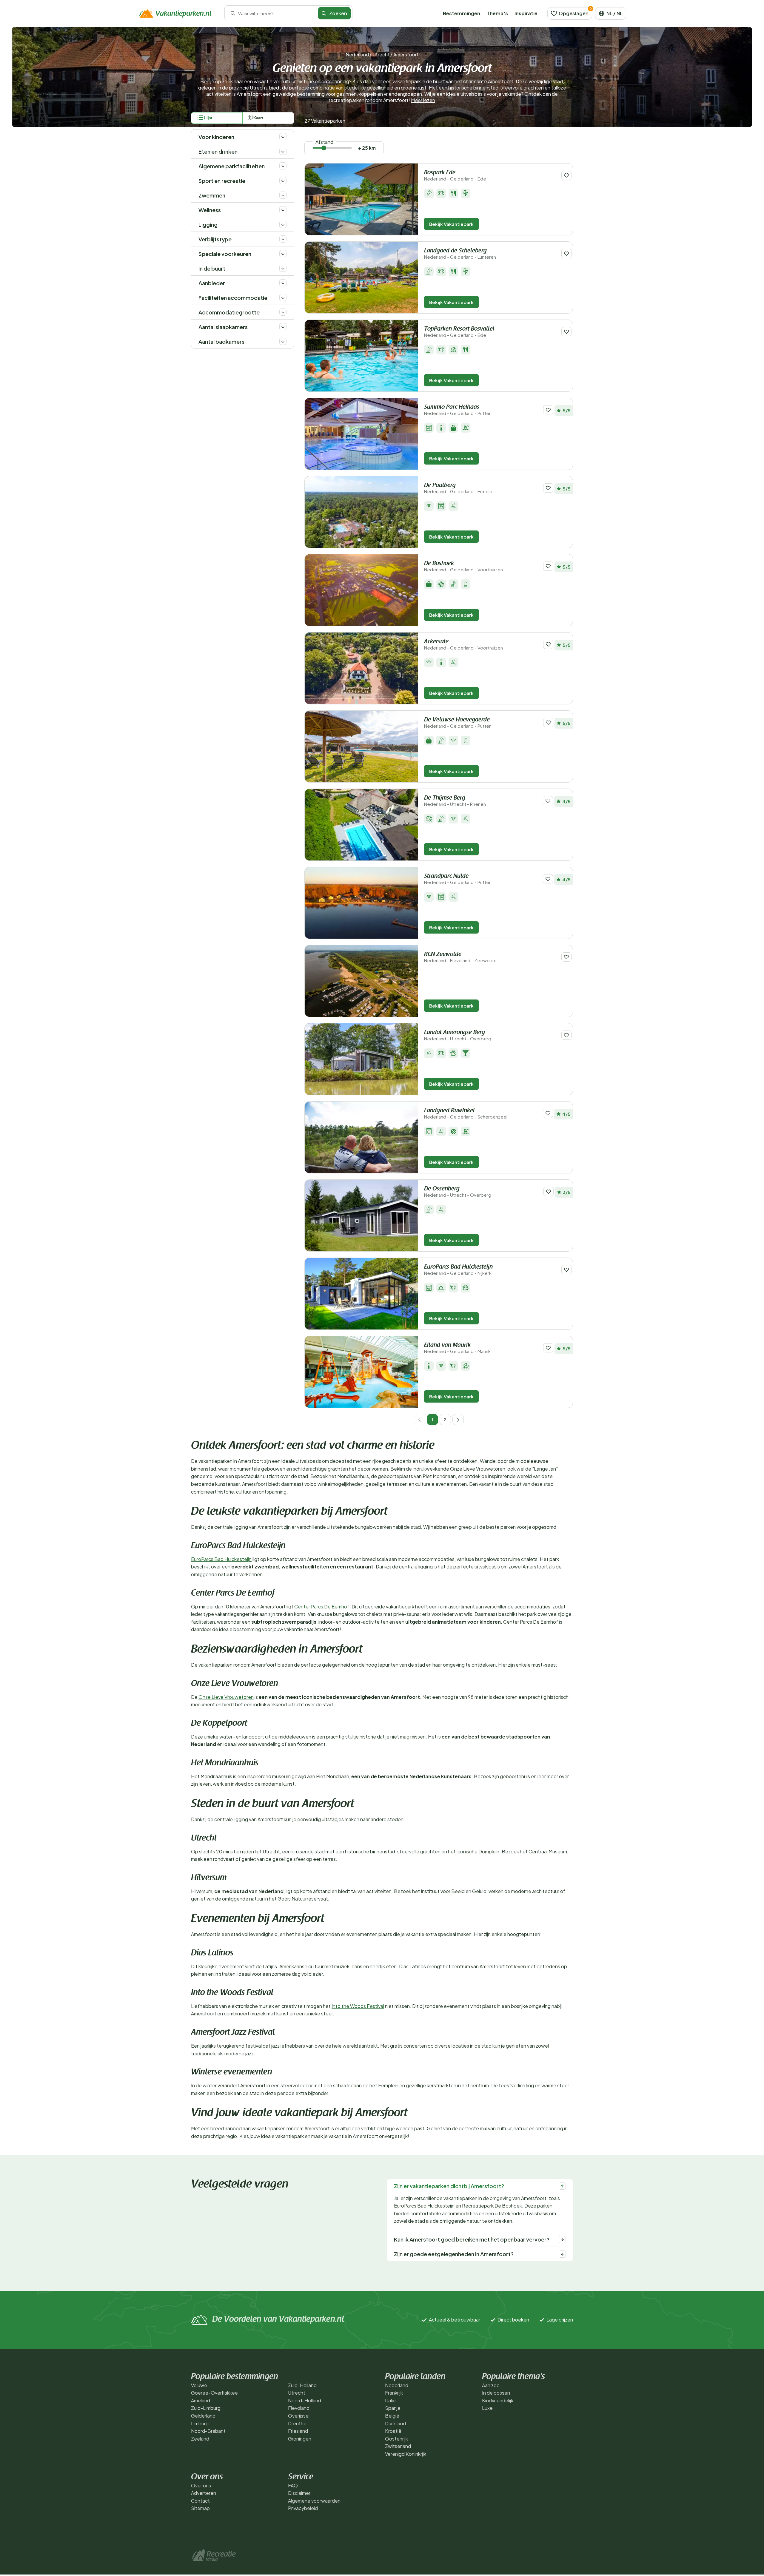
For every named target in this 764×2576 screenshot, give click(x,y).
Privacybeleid (303, 2508)
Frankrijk (394, 2393)
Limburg (200, 2423)
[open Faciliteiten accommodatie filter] (283, 297)
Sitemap (200, 2508)
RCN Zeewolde (460, 957)
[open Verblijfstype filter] (283, 239)
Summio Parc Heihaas (458, 410)
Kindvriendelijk (498, 2400)
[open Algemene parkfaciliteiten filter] (283, 166)
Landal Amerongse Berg (458, 1035)
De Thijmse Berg (455, 801)
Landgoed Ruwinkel (466, 1114)
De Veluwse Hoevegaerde (458, 723)
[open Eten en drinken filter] (283, 151)
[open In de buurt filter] (283, 268)
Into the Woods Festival (358, 2006)
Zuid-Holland (302, 2385)
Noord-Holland (305, 2400)
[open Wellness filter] (283, 210)
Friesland (298, 2431)
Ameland (201, 2400)
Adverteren (204, 2493)
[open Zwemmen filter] (283, 195)
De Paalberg (458, 488)
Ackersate (463, 645)
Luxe (487, 2408)
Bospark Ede (455, 176)
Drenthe (297, 2423)
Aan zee (491, 2385)
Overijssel (299, 2416)
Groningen (300, 2439)
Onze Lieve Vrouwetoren (226, 1697)
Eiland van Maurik (457, 1348)
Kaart (258, 118)
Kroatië (393, 2431)
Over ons (201, 2485)
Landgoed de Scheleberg (460, 254)
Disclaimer (299, 2493)
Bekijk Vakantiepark (451, 224)
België (392, 2416)
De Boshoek (463, 566)
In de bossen (496, 2393)
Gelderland (203, 2416)
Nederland (357, 54)
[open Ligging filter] (283, 224)
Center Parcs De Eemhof (322, 1606)
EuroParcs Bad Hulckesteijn (458, 1270)
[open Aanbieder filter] (283, 283)
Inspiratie (526, 13)
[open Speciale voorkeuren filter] (283, 254)
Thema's (497, 13)
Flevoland (299, 2408)
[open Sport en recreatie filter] (283, 181)
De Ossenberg (458, 1192)
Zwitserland (398, 2446)
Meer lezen (423, 100)
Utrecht (381, 54)
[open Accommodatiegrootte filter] (283, 312)
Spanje (393, 2408)
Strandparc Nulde (458, 879)
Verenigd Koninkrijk (406, 2454)
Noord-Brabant (208, 2431)
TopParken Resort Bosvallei (459, 332)
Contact (200, 2501)
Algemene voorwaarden (314, 2501)
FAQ (293, 2485)
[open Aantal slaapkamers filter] (283, 327)
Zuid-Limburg (206, 2408)
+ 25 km (367, 148)
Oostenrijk (396, 2439)
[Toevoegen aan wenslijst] (566, 175)
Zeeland (200, 2439)
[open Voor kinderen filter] (283, 137)
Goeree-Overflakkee (214, 2393)
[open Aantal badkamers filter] (283, 341)
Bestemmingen (462, 13)
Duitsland (395, 2423)
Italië (390, 2400)
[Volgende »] (458, 1420)
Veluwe (199, 2385)
